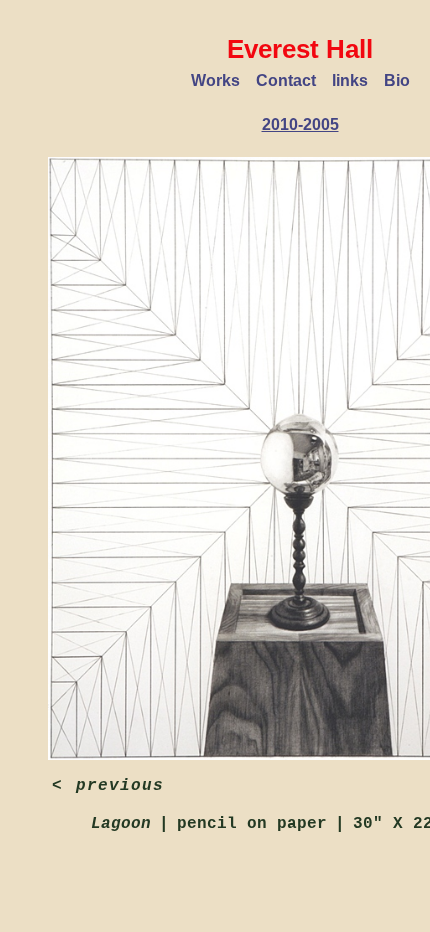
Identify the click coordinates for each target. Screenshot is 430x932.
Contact (286, 80)
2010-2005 (300, 124)
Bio (397, 80)
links (350, 80)
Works (215, 80)
